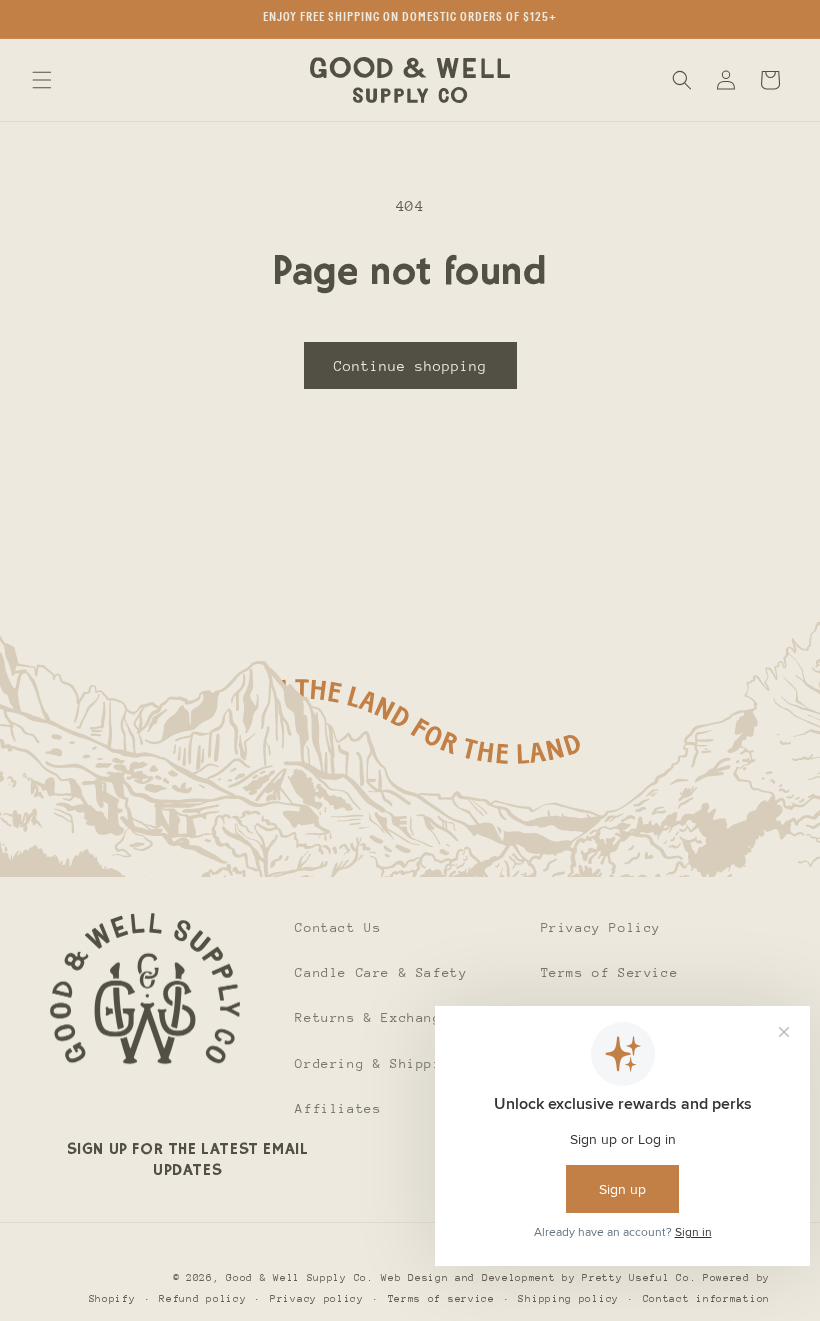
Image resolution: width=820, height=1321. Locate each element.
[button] (42, 80)
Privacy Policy (601, 927)
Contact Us (338, 927)
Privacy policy (317, 1299)
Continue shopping (410, 366)
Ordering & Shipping (376, 1063)
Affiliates (338, 1108)
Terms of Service (610, 972)
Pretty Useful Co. (639, 1278)
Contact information (706, 1299)
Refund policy (202, 1299)
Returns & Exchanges (376, 1017)
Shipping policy (568, 1299)
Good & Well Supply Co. (299, 1278)
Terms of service (441, 1299)
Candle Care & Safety (381, 972)
